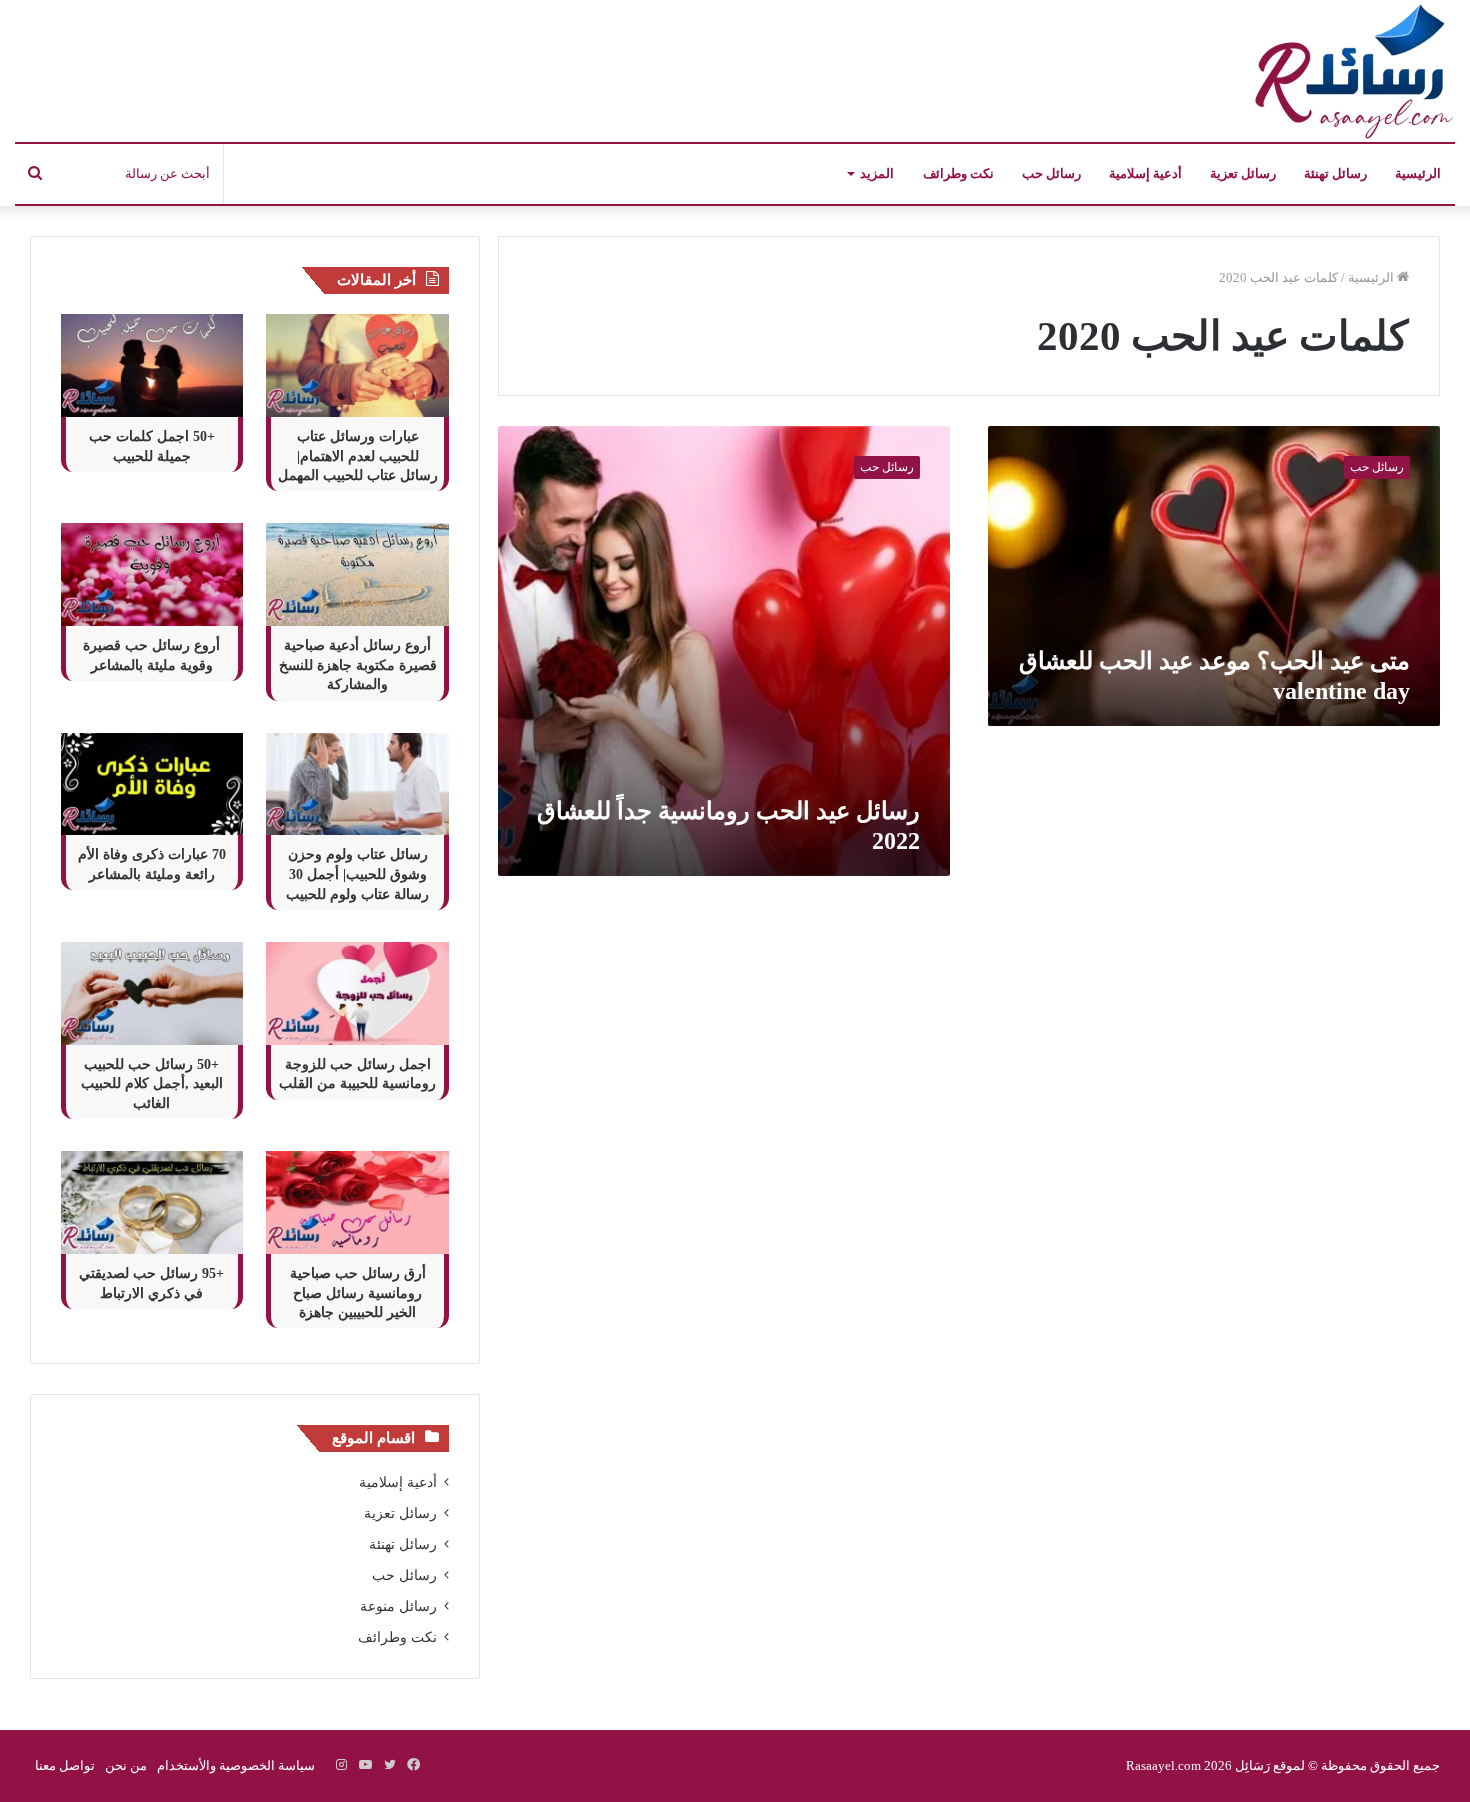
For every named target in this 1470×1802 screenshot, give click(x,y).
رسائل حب (1051, 173)
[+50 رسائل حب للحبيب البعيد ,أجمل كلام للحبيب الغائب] (152, 993)
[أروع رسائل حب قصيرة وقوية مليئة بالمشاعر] (152, 574)
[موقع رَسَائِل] (1350, 71)
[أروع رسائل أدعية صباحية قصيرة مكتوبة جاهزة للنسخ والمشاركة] (357, 574)
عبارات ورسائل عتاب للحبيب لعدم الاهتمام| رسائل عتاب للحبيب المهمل (358, 456)
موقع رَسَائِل (1268, 1765)
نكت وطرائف (958, 173)
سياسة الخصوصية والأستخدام (236, 1765)
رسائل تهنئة (1335, 173)
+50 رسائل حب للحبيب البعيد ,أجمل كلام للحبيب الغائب (152, 1084)
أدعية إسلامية (1145, 173)
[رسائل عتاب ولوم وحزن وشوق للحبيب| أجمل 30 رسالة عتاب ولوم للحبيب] (357, 784)
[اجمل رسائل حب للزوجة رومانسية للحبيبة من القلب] (357, 993)
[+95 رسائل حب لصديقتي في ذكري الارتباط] (152, 1202)
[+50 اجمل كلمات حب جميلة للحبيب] (152, 365)
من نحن (126, 1765)
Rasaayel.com (1163, 1765)
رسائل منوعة (398, 1606)
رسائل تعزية (1243, 173)
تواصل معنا (65, 1765)
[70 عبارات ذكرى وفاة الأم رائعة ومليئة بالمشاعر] (152, 784)
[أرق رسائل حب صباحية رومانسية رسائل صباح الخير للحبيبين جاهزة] (357, 1202)
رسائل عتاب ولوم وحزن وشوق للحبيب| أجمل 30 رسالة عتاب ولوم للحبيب (357, 874)
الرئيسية (1418, 173)
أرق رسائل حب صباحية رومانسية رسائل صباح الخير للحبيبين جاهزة (358, 1293)
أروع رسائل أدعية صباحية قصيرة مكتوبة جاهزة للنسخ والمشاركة (358, 665)
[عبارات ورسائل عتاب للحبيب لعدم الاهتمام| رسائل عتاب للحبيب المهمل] (357, 365)
